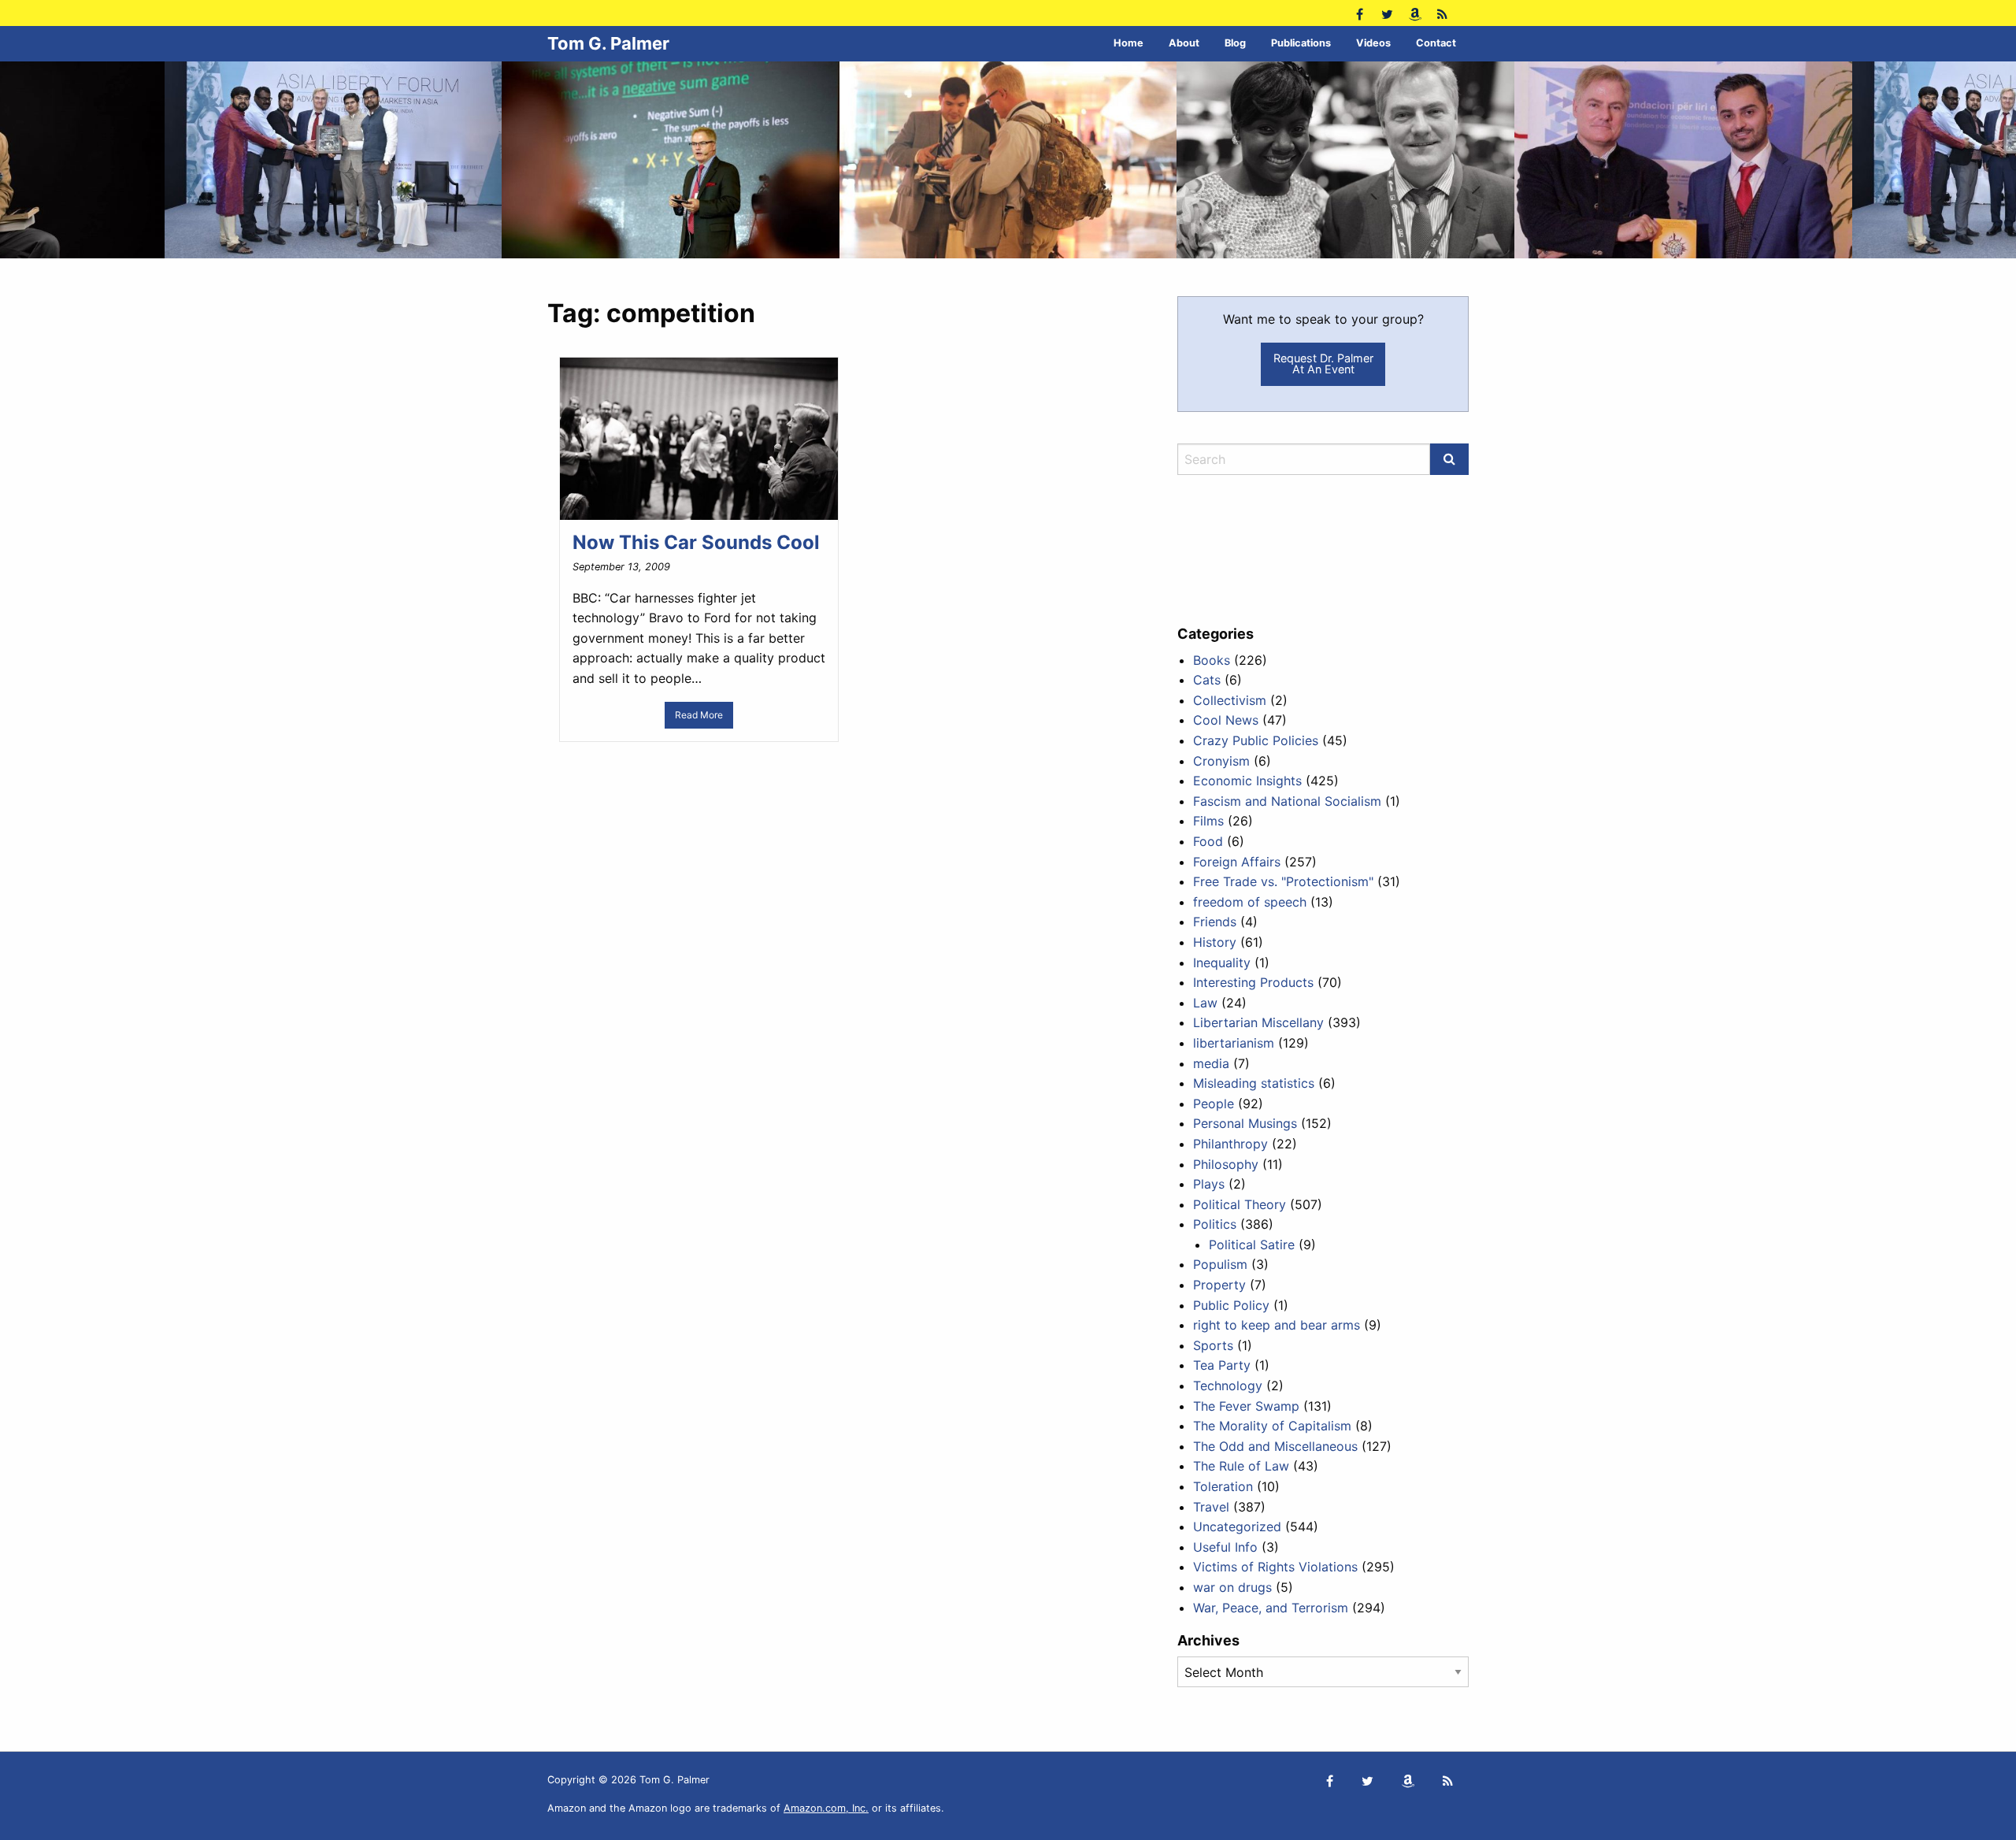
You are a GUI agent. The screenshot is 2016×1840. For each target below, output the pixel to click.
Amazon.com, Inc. (826, 1808)
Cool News (1226, 720)
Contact (1436, 43)
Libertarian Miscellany (1258, 1022)
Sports (1213, 1345)
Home (1128, 43)
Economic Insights (1247, 781)
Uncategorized (1237, 1527)
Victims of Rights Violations (1275, 1567)
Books (1212, 660)
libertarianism (1234, 1043)
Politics (1215, 1224)
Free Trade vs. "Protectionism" (1283, 881)
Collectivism (1230, 700)
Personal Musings (1245, 1123)
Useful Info (1225, 1547)
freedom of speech (1250, 902)
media (1211, 1063)
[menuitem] (1128, 44)
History (1215, 942)
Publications (1301, 43)
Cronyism (1221, 761)
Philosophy (1226, 1164)
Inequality (1222, 963)
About (1184, 43)
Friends (1215, 922)
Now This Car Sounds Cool (696, 542)
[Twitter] (1387, 13)
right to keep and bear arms (1277, 1325)
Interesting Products (1253, 982)
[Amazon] (1415, 13)
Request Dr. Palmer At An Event (1323, 364)
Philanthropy (1230, 1144)
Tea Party (1222, 1365)
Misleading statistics (1254, 1083)
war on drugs (1232, 1587)
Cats (1207, 680)
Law (1205, 1003)
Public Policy (1231, 1305)
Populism (1220, 1264)
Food (1208, 841)
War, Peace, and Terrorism (1271, 1608)
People (1214, 1104)
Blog (1235, 43)
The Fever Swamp (1246, 1406)
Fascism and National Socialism (1287, 801)
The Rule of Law (1241, 1466)
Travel (1211, 1507)
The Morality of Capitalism (1272, 1426)
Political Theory (1240, 1204)
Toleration (1223, 1486)
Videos (1373, 43)
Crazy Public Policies (1256, 740)
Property (1219, 1285)
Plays (1209, 1184)
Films (1208, 821)
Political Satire (1252, 1245)
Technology (1228, 1386)
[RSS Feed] (1442, 13)
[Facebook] (1360, 13)
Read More (699, 715)
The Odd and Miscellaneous (1275, 1446)
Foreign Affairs (1237, 862)
